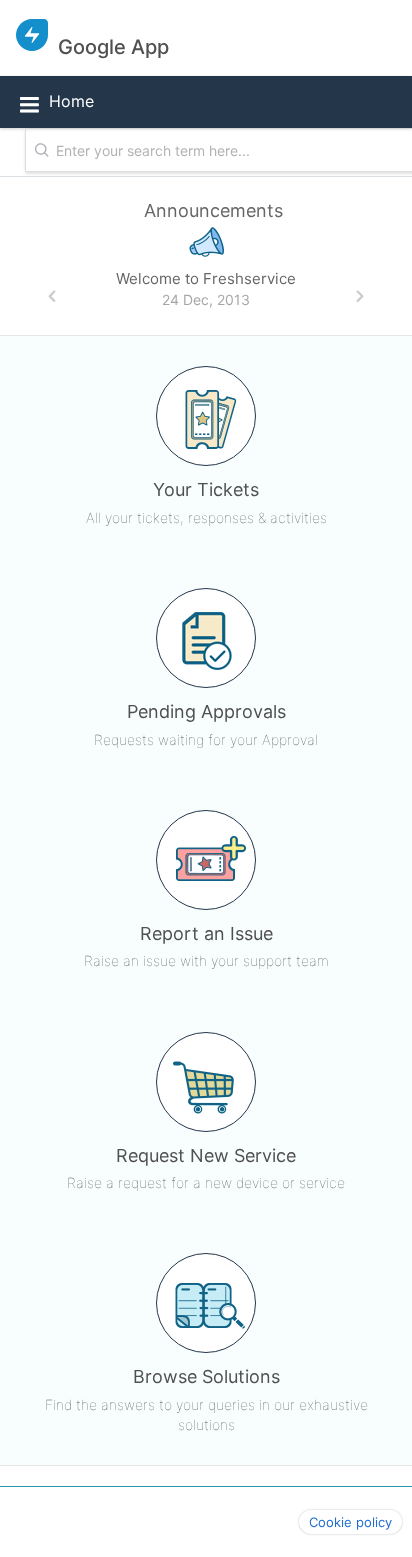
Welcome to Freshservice (206, 278)
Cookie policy (350, 1522)
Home (71, 101)
